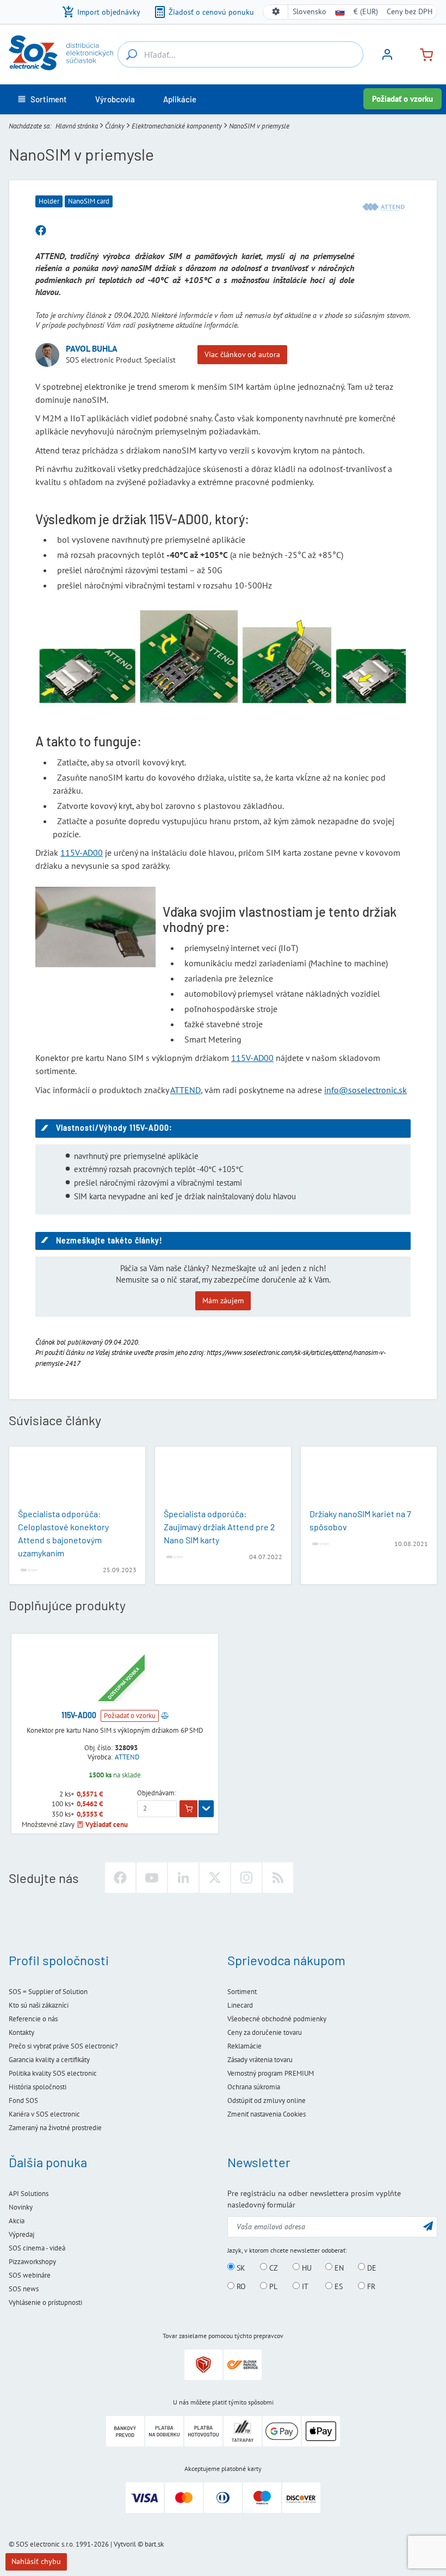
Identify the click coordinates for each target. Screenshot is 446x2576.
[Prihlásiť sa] (387, 58)
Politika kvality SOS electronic (53, 2073)
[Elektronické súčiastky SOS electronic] (61, 53)
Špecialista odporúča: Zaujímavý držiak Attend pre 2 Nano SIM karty (219, 1527)
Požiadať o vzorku (402, 99)
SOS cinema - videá (37, 2248)
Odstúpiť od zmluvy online (267, 2100)
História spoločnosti (38, 2087)
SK (240, 2267)
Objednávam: (157, 1793)
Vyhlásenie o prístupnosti (45, 2302)
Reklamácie (244, 2046)
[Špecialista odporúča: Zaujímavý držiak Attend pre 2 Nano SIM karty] (223, 1479)
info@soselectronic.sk (366, 1090)
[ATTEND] (383, 207)
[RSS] (278, 1878)
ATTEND (185, 1090)
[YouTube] (152, 1878)
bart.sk (154, 2544)
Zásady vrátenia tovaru (260, 2060)
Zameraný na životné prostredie (55, 2128)
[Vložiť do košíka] (188, 1809)
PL (272, 2286)
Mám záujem (223, 1301)
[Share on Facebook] (41, 231)
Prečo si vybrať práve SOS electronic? (63, 2046)
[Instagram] (246, 1878)
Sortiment (242, 1992)
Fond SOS (23, 2100)
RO (240, 2286)
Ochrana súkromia (254, 2087)
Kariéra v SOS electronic (44, 2114)
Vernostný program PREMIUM (271, 2073)
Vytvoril (125, 2544)
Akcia (17, 2221)
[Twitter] (215, 1878)
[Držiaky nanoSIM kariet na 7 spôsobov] (369, 1479)
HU (306, 2267)
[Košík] (422, 54)
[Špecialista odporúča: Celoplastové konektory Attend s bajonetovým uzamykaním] (77, 1479)
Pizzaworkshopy (32, 2262)
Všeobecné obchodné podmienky (277, 2019)
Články (115, 126)
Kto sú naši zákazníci (39, 2005)
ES (337, 2286)
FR (370, 2286)
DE (371, 2267)
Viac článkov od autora (242, 354)
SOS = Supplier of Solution (48, 1992)
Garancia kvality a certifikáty (49, 2060)
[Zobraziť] (206, 1809)
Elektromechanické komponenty (177, 126)
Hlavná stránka (77, 126)
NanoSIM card (89, 201)
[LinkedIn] (183, 1878)
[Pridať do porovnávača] (165, 1715)
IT (304, 2286)
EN (338, 2267)
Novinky (21, 2207)
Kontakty (21, 2032)
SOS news (24, 2289)
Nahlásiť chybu (36, 2561)
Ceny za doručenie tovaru (265, 2032)
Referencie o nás (33, 2019)
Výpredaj (21, 2234)
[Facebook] (120, 1878)
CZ (272, 2267)
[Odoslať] (428, 2226)
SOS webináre (30, 2275)
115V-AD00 (82, 852)
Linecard (240, 2005)
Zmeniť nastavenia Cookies (267, 2114)
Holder (49, 201)
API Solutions (29, 2194)
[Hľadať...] (132, 54)
